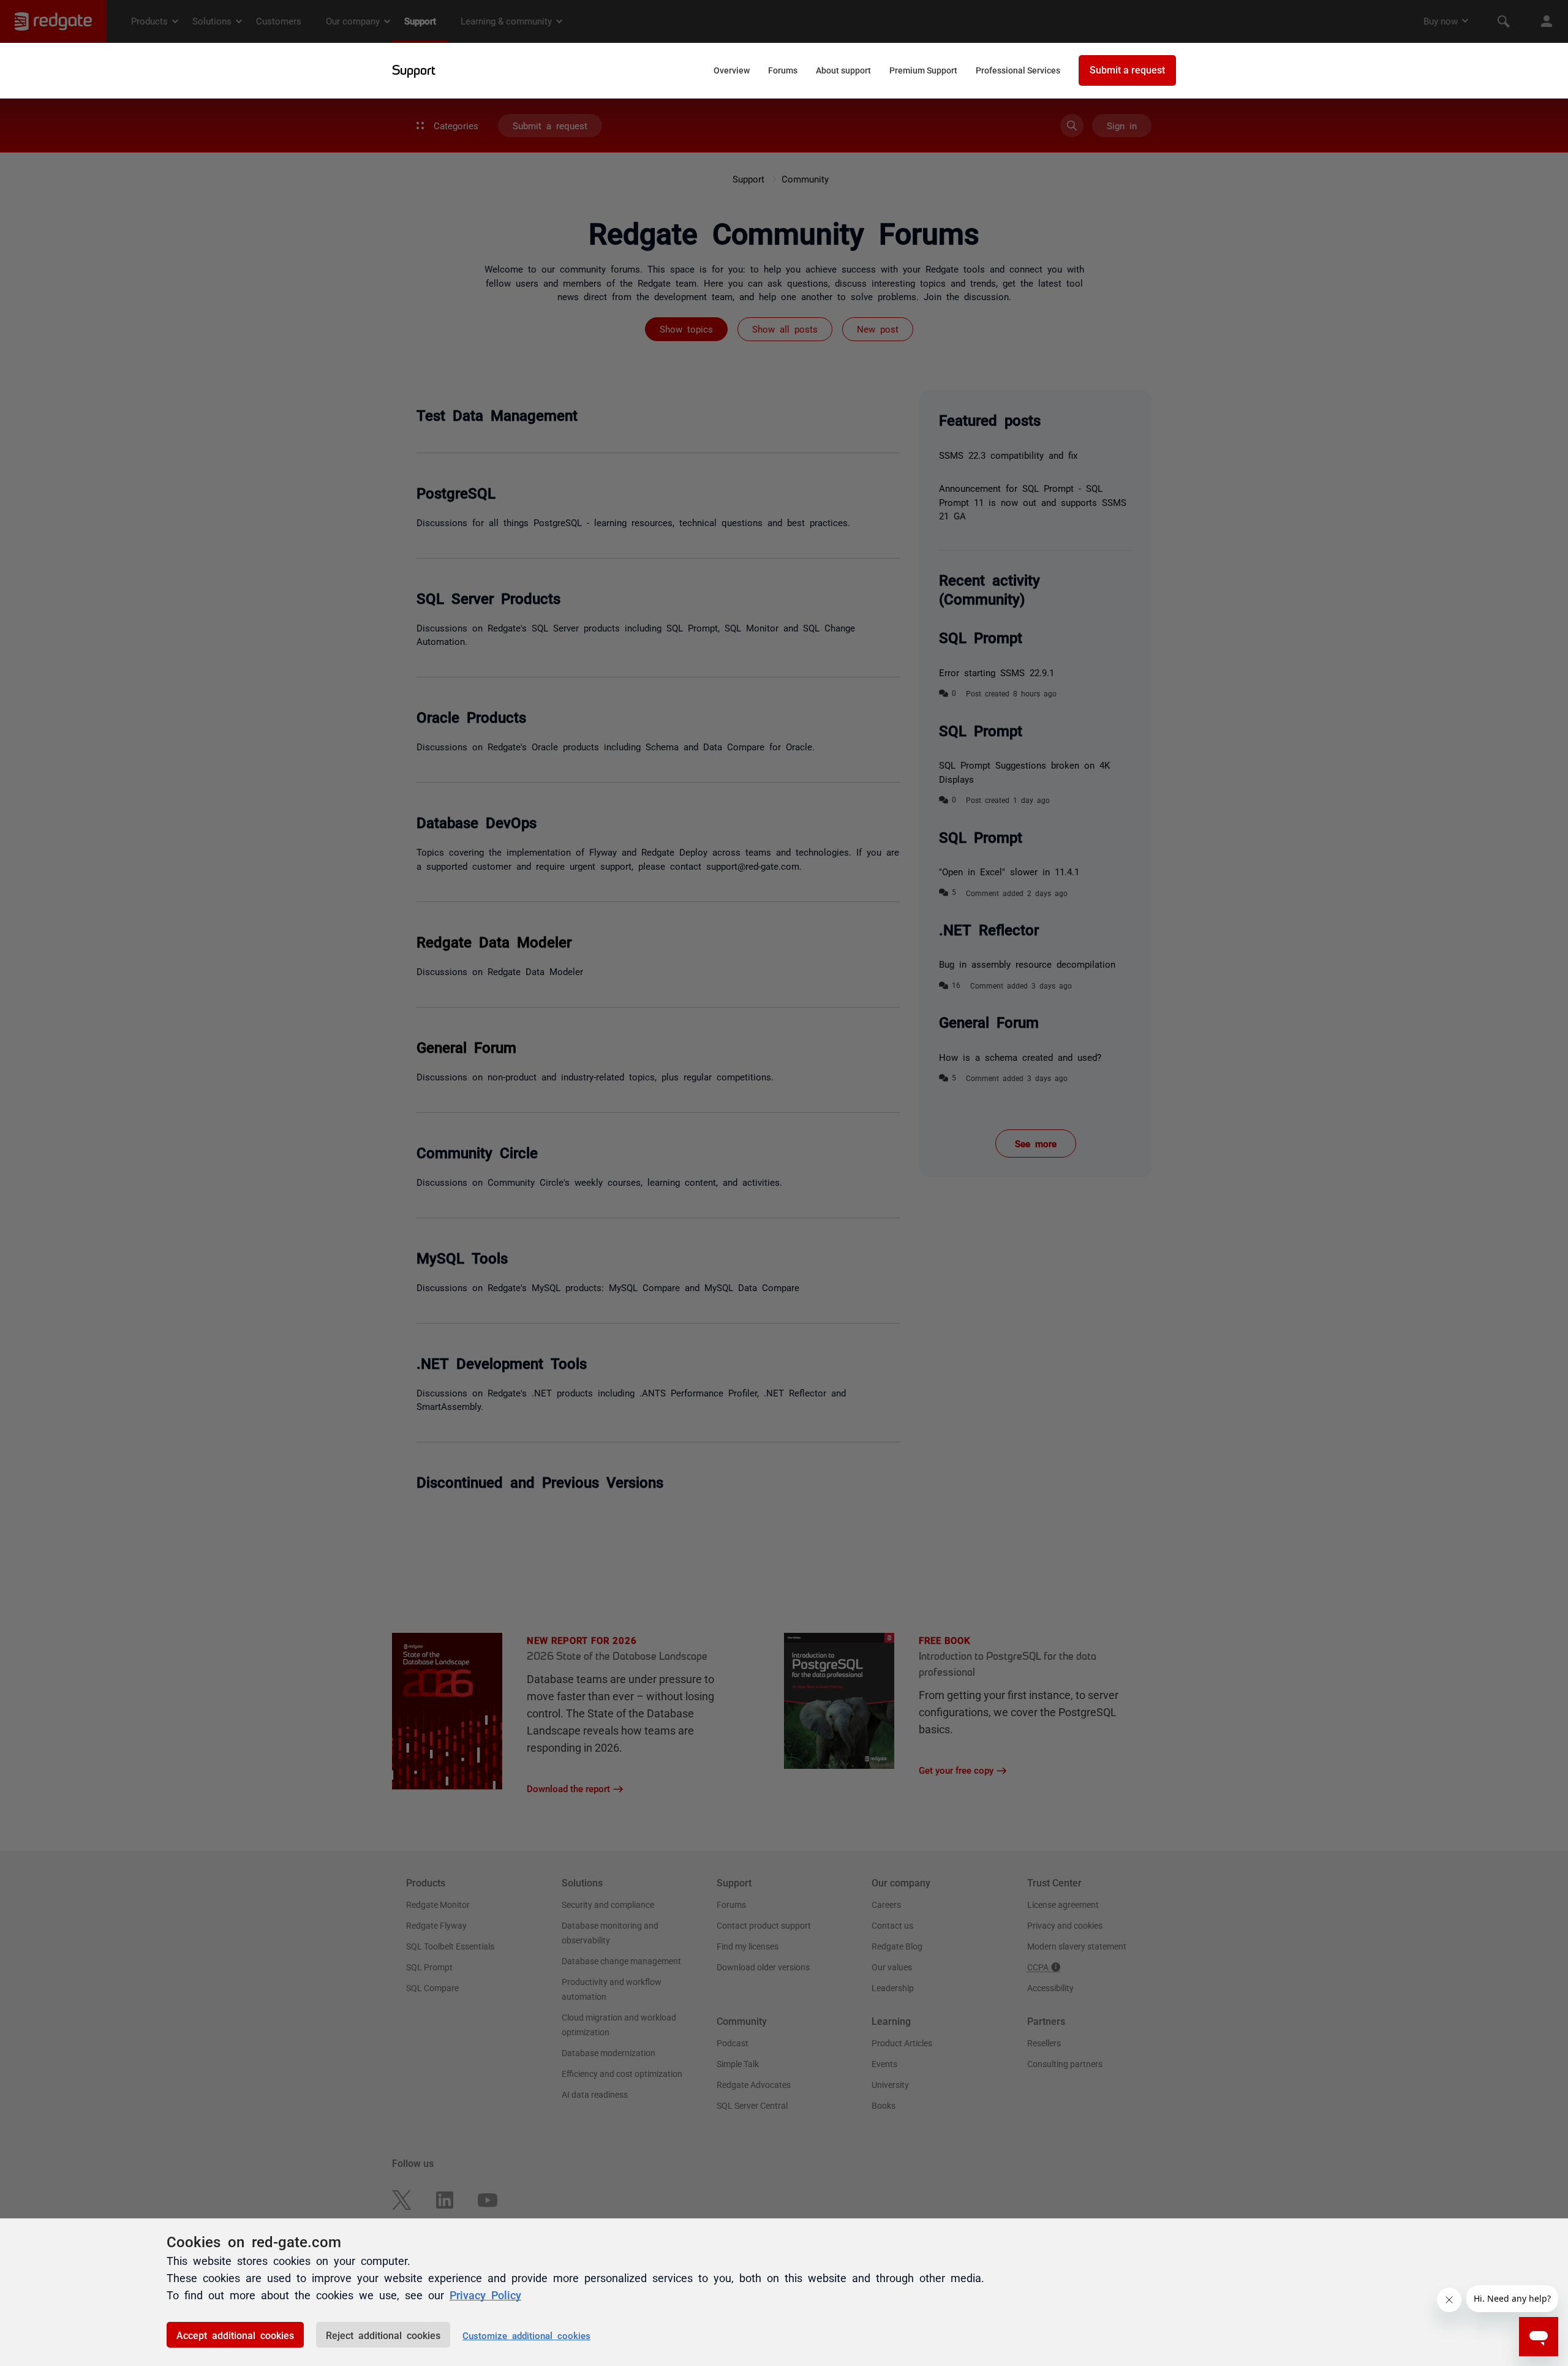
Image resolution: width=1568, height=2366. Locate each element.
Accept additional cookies (235, 2335)
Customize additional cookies (526, 2335)
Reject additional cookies (383, 2335)
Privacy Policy (485, 2294)
